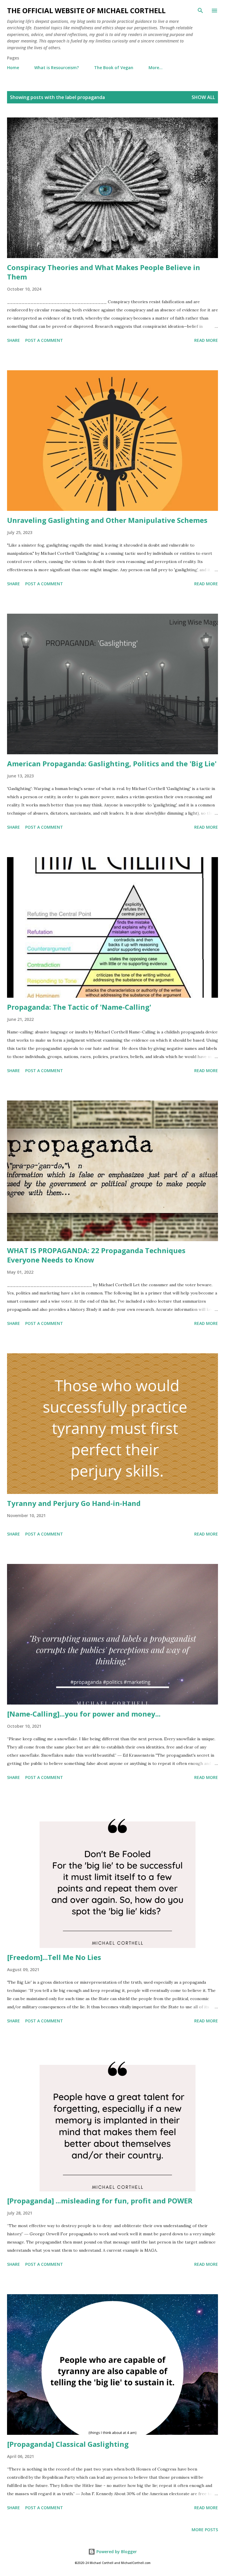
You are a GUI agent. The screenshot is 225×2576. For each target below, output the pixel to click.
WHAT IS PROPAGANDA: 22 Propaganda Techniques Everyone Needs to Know (96, 1255)
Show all (203, 97)
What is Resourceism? (57, 68)
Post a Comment (44, 340)
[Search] (200, 11)
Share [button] (13, 340)
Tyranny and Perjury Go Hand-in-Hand (74, 1503)
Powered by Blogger (116, 2552)
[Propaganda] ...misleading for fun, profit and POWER (100, 2201)
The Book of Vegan (114, 68)
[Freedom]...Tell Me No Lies (54, 1957)
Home (13, 68)
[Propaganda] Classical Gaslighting (68, 2444)
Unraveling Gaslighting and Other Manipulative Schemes (107, 520)
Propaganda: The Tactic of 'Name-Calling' (79, 1007)
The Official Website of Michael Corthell (86, 10)
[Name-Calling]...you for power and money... (84, 1714)
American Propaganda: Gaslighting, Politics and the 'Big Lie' (112, 764)
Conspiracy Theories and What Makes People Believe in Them (104, 272)
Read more (206, 340)
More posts (205, 2530)
